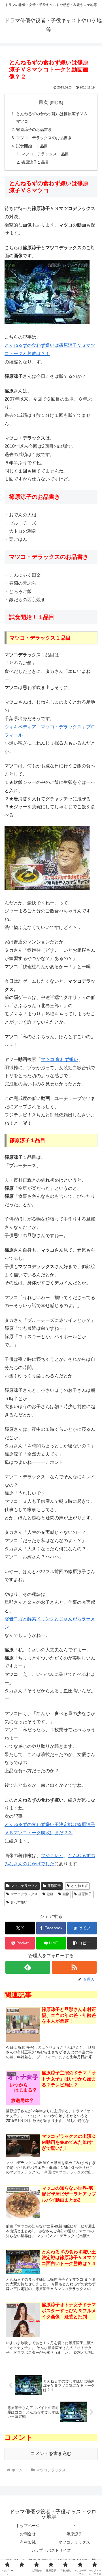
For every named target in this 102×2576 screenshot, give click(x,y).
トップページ (28, 2526)
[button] (82, 1943)
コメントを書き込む (51, 2454)
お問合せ (28, 2534)
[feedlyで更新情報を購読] (28, 1967)
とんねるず (79, 1886)
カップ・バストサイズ (51, 2550)
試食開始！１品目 (32, 146)
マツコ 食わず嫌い (59, 1059)
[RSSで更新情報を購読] (74, 1967)
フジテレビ (52, 1855)
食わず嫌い (19, 1902)
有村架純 (28, 2542)
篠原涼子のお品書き (34, 129)
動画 (50, 1894)
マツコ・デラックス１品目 (45, 154)
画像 (66, 1894)
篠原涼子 (54, 1886)
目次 (43, 102)
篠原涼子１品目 (35, 162)
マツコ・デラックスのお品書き (44, 138)
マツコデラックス (24, 1886)
